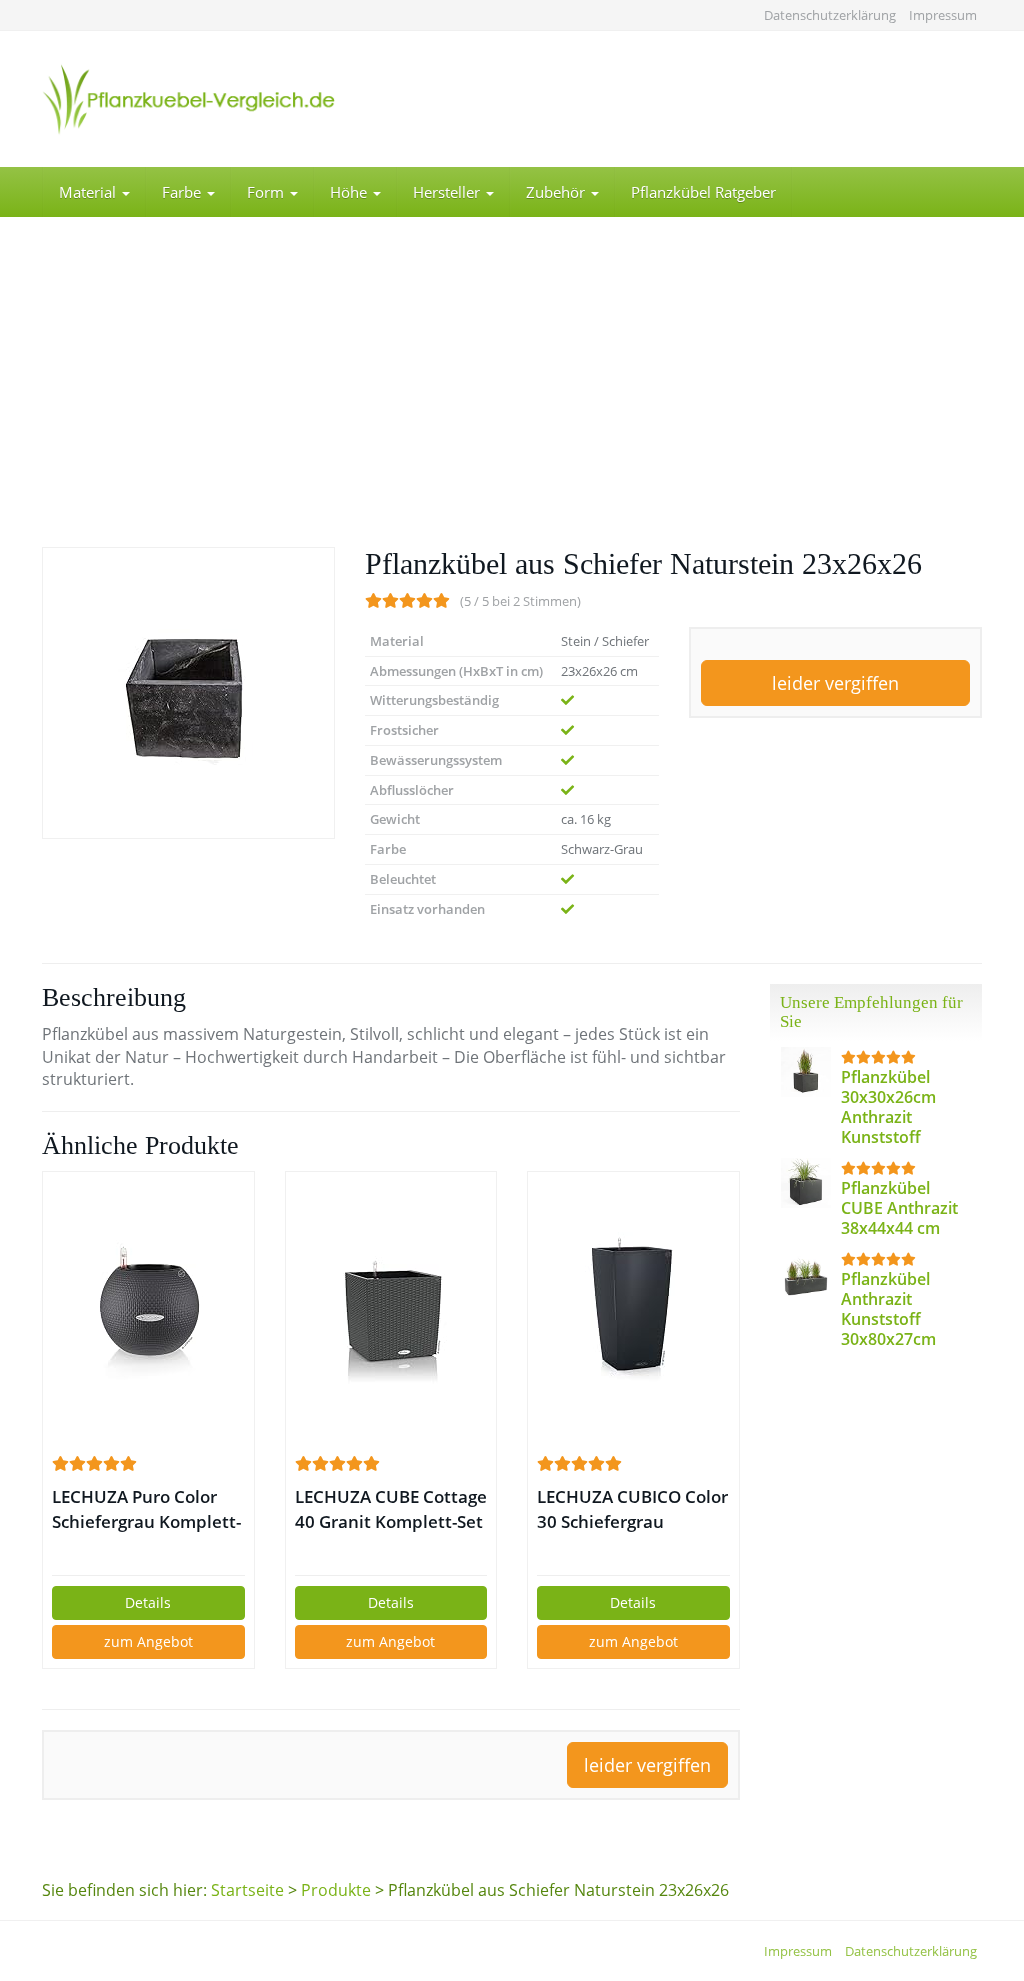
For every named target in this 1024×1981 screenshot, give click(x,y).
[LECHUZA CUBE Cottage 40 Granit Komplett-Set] (391, 1312)
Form (267, 192)
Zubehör (557, 192)
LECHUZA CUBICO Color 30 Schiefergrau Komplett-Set (632, 1509)
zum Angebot (148, 1641)
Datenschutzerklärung (830, 15)
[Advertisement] (512, 397)
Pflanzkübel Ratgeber (703, 192)
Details (148, 1602)
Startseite (247, 1890)
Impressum (943, 15)
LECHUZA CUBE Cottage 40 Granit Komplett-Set (391, 1509)
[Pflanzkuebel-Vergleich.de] (188, 99)
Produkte (336, 1890)
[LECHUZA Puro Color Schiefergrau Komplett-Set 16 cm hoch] (148, 1312)
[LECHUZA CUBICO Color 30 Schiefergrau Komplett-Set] (633, 1312)
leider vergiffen (835, 683)
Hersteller (448, 192)
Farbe (183, 192)
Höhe (350, 192)
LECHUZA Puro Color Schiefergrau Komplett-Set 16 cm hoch (146, 1509)
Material (89, 192)
